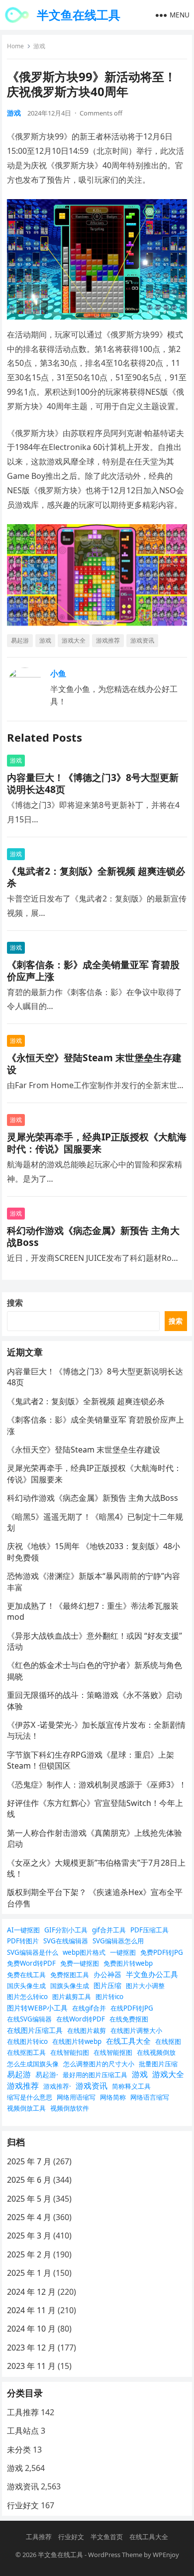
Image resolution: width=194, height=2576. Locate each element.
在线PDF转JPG (132, 2008)
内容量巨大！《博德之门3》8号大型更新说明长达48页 (93, 783)
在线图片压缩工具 (35, 2030)
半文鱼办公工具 (152, 1974)
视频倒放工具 (26, 2108)
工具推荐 (23, 2412)
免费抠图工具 (70, 1975)
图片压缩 (107, 1985)
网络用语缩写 (76, 2097)
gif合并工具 (109, 1930)
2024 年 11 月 (31, 2310)
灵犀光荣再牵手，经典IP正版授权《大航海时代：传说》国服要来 (97, 1143)
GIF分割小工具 (66, 1930)
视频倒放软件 (70, 2108)
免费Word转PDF (31, 1963)
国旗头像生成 (70, 1986)
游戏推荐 (108, 640)
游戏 (39, 46)
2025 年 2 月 (29, 2254)
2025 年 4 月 (29, 2217)
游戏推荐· (57, 2086)
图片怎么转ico (27, 1997)
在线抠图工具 (26, 2052)
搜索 (15, 1303)
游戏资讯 (142, 640)
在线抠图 (168, 2041)
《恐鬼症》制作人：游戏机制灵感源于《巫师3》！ (97, 1785)
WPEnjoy (166, 2555)
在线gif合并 (89, 2008)
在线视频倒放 (156, 2052)
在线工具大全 (128, 2041)
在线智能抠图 (113, 2052)
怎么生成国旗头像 (33, 2064)
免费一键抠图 (80, 1963)
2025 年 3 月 (29, 2236)
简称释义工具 (131, 2086)
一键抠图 (123, 1952)
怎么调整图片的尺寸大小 (99, 2064)
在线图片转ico (27, 2041)
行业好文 (23, 2505)
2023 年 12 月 (31, 2348)
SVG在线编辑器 (66, 1941)
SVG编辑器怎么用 (118, 1941)
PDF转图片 (23, 1941)
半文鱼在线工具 (79, 15)
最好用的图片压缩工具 (95, 2075)
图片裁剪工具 (72, 1997)
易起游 (20, 640)
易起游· (47, 2074)
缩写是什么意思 (30, 2097)
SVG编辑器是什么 (33, 1952)
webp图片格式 (84, 1952)
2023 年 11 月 (31, 2366)
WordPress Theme (115, 2555)
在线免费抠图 (129, 2019)
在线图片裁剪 (87, 2030)
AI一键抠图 (23, 1930)
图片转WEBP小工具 (37, 2008)
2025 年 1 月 (29, 2273)
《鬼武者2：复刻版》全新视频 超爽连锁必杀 (96, 877)
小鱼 (58, 673)
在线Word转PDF (81, 2019)
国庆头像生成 (26, 1986)
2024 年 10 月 (31, 2329)
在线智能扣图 (70, 2052)
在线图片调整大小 (136, 2030)
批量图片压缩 (158, 2064)
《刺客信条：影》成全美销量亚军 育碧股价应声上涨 (93, 970)
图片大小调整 (145, 1986)
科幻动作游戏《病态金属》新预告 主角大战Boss (93, 1236)
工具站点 (23, 2431)
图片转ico (109, 1997)
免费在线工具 (26, 1975)
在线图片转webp (77, 2041)
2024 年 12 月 (31, 2292)
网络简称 (113, 2097)
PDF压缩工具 (149, 1930)
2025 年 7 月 (29, 2161)
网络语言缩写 (150, 2097)
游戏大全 (74, 640)
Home (15, 46)
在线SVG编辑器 (29, 2019)
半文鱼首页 (107, 2537)
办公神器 (107, 1974)
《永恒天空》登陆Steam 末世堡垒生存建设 (94, 1064)
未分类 (19, 2450)
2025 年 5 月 (29, 2199)
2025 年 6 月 (29, 2180)
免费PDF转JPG (162, 1952)
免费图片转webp (128, 1963)
